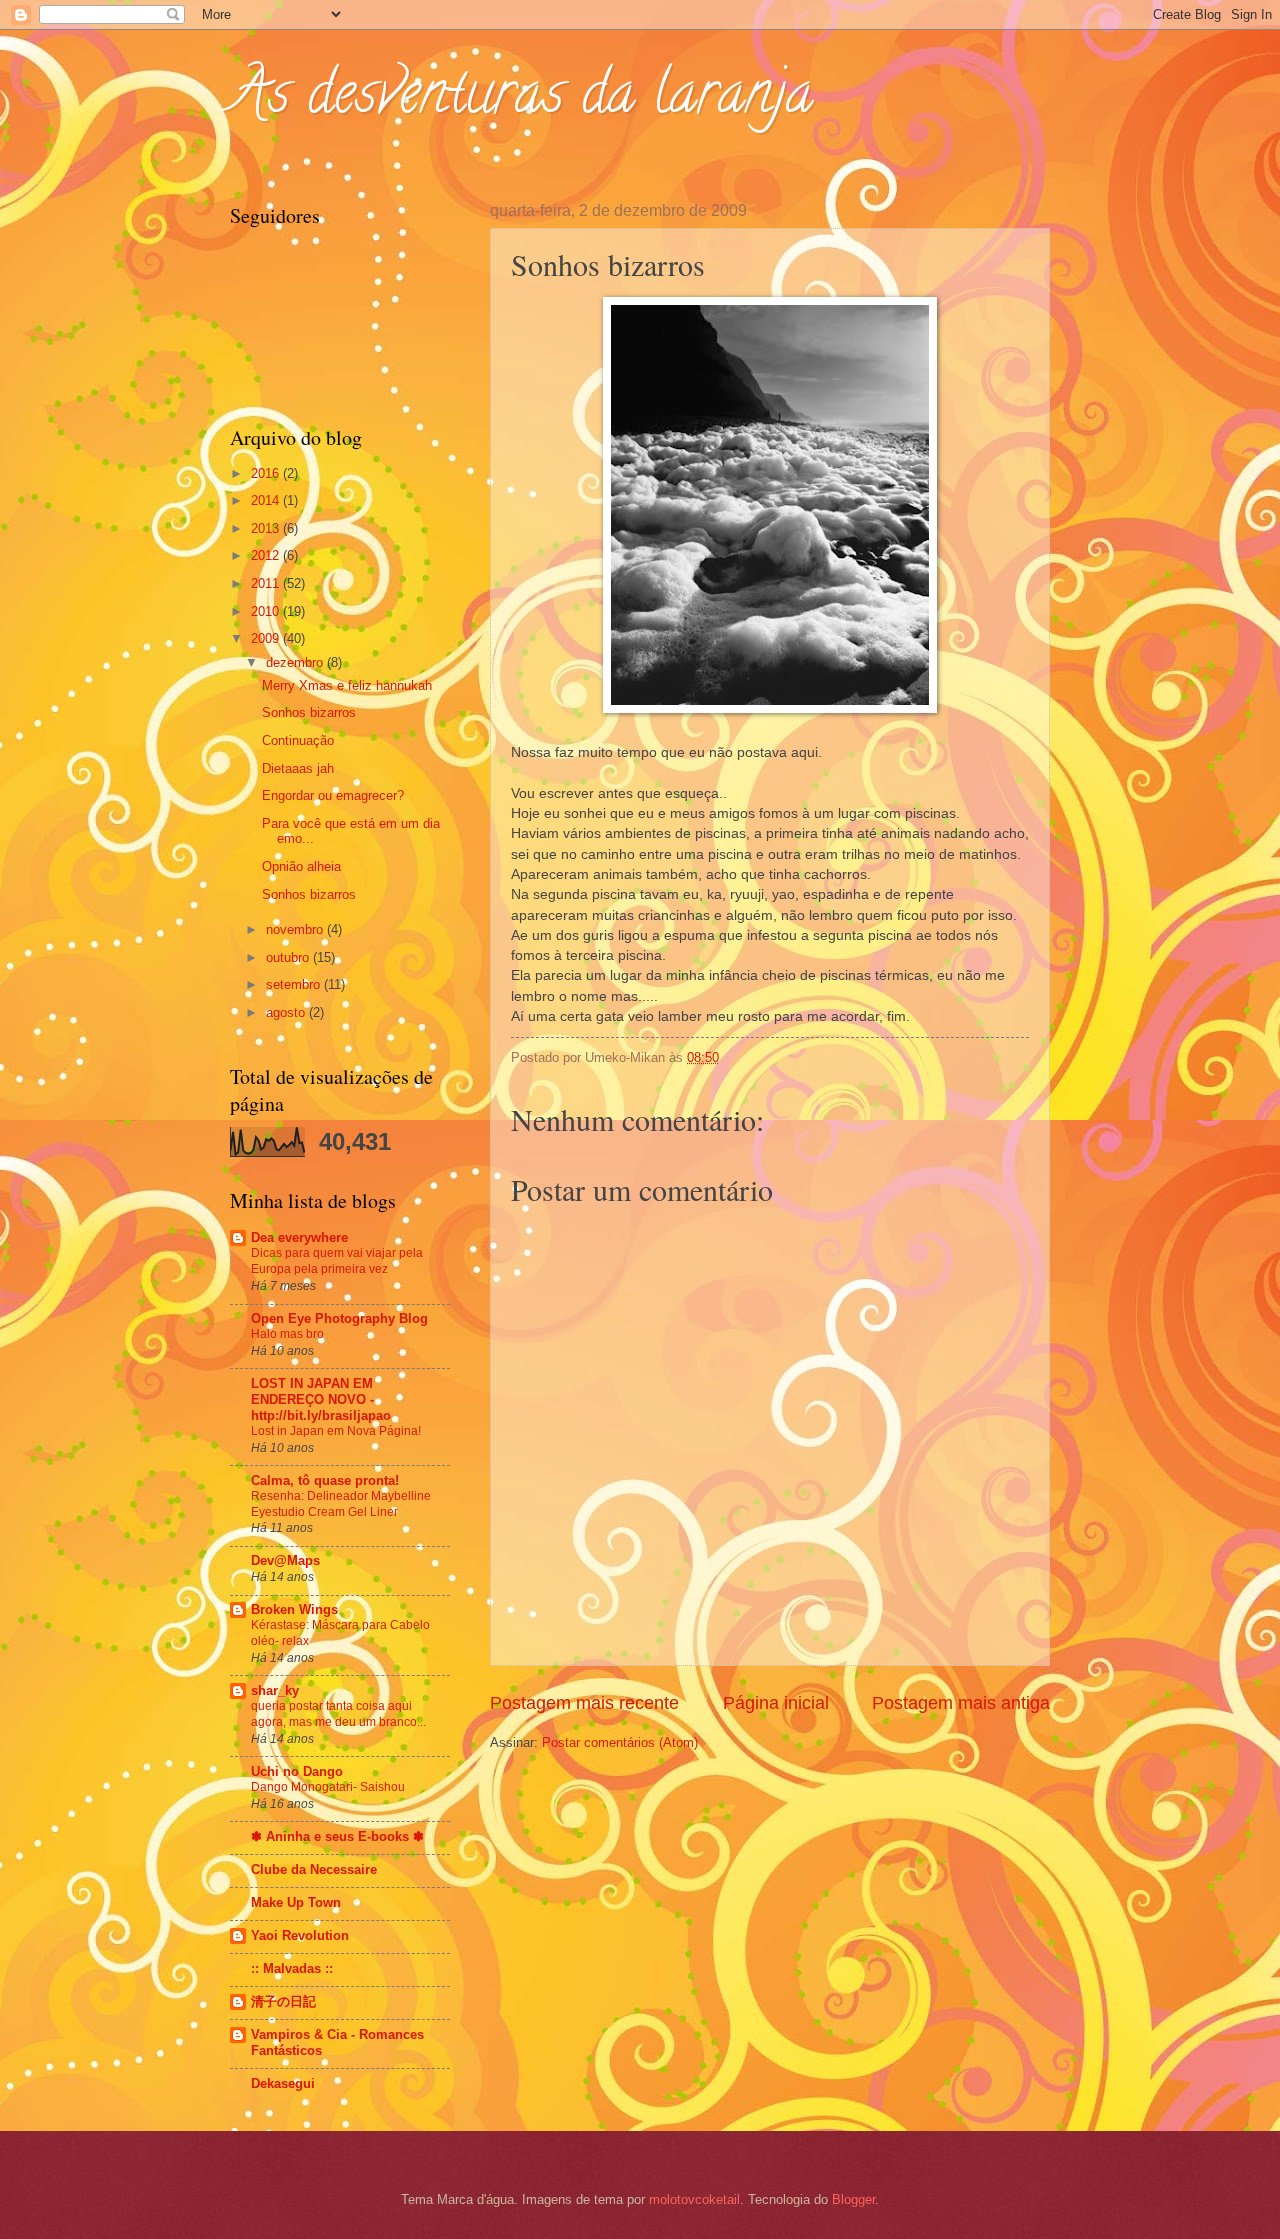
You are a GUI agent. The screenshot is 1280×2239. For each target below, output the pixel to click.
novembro (296, 929)
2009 (267, 638)
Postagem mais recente (584, 1703)
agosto (287, 1012)
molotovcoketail (694, 2199)
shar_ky (275, 1690)
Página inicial (776, 1703)
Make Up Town (296, 1902)
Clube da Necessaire (314, 1869)
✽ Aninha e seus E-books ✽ (337, 1836)
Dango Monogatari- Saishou (328, 1787)
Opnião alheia (301, 866)
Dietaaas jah (298, 768)
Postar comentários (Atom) (620, 1742)
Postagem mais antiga (961, 1703)
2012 (267, 555)
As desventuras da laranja (521, 99)
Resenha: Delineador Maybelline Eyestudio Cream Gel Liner (341, 1504)
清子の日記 (283, 2001)
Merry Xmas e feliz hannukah (347, 685)
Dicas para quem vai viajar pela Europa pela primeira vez (337, 1261)
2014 (267, 500)
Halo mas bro (287, 1334)
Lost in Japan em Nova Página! (336, 1431)
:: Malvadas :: (292, 1968)
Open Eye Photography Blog (339, 1318)
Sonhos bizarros (309, 712)
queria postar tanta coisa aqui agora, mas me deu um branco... (338, 1714)
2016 (267, 473)
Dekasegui (283, 2083)
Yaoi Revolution (300, 1935)
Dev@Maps (285, 1560)
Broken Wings (294, 1609)
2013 (267, 528)
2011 (267, 583)
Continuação (298, 740)
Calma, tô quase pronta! (325, 1480)
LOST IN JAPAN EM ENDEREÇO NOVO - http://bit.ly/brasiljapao (321, 1399)
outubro (289, 957)
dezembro (296, 662)
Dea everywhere (299, 1237)
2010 (267, 611)
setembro (295, 984)
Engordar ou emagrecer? (333, 795)
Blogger (853, 2199)
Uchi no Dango (297, 1771)
